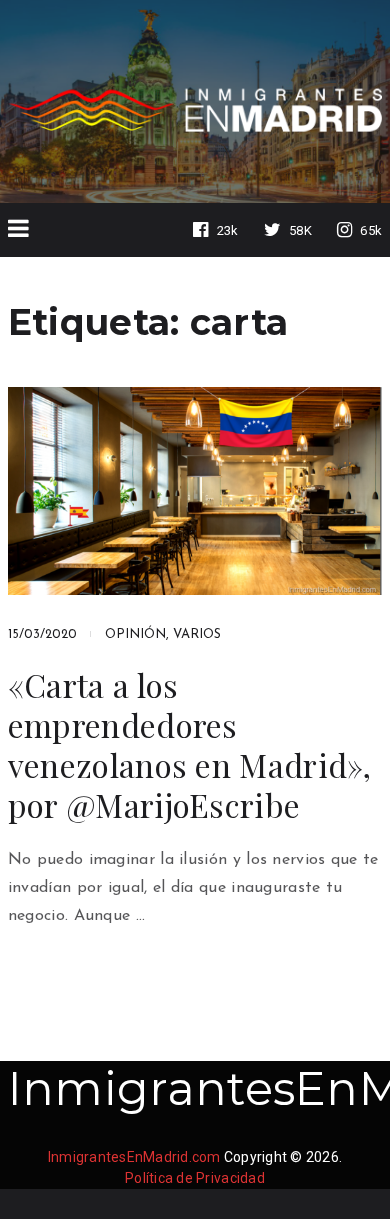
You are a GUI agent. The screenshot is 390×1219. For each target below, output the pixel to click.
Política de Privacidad (195, 1178)
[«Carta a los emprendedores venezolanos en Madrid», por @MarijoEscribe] (195, 491)
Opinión (135, 634)
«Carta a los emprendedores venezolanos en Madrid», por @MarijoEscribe (190, 745)
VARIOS (197, 634)
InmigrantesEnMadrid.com (134, 1157)
